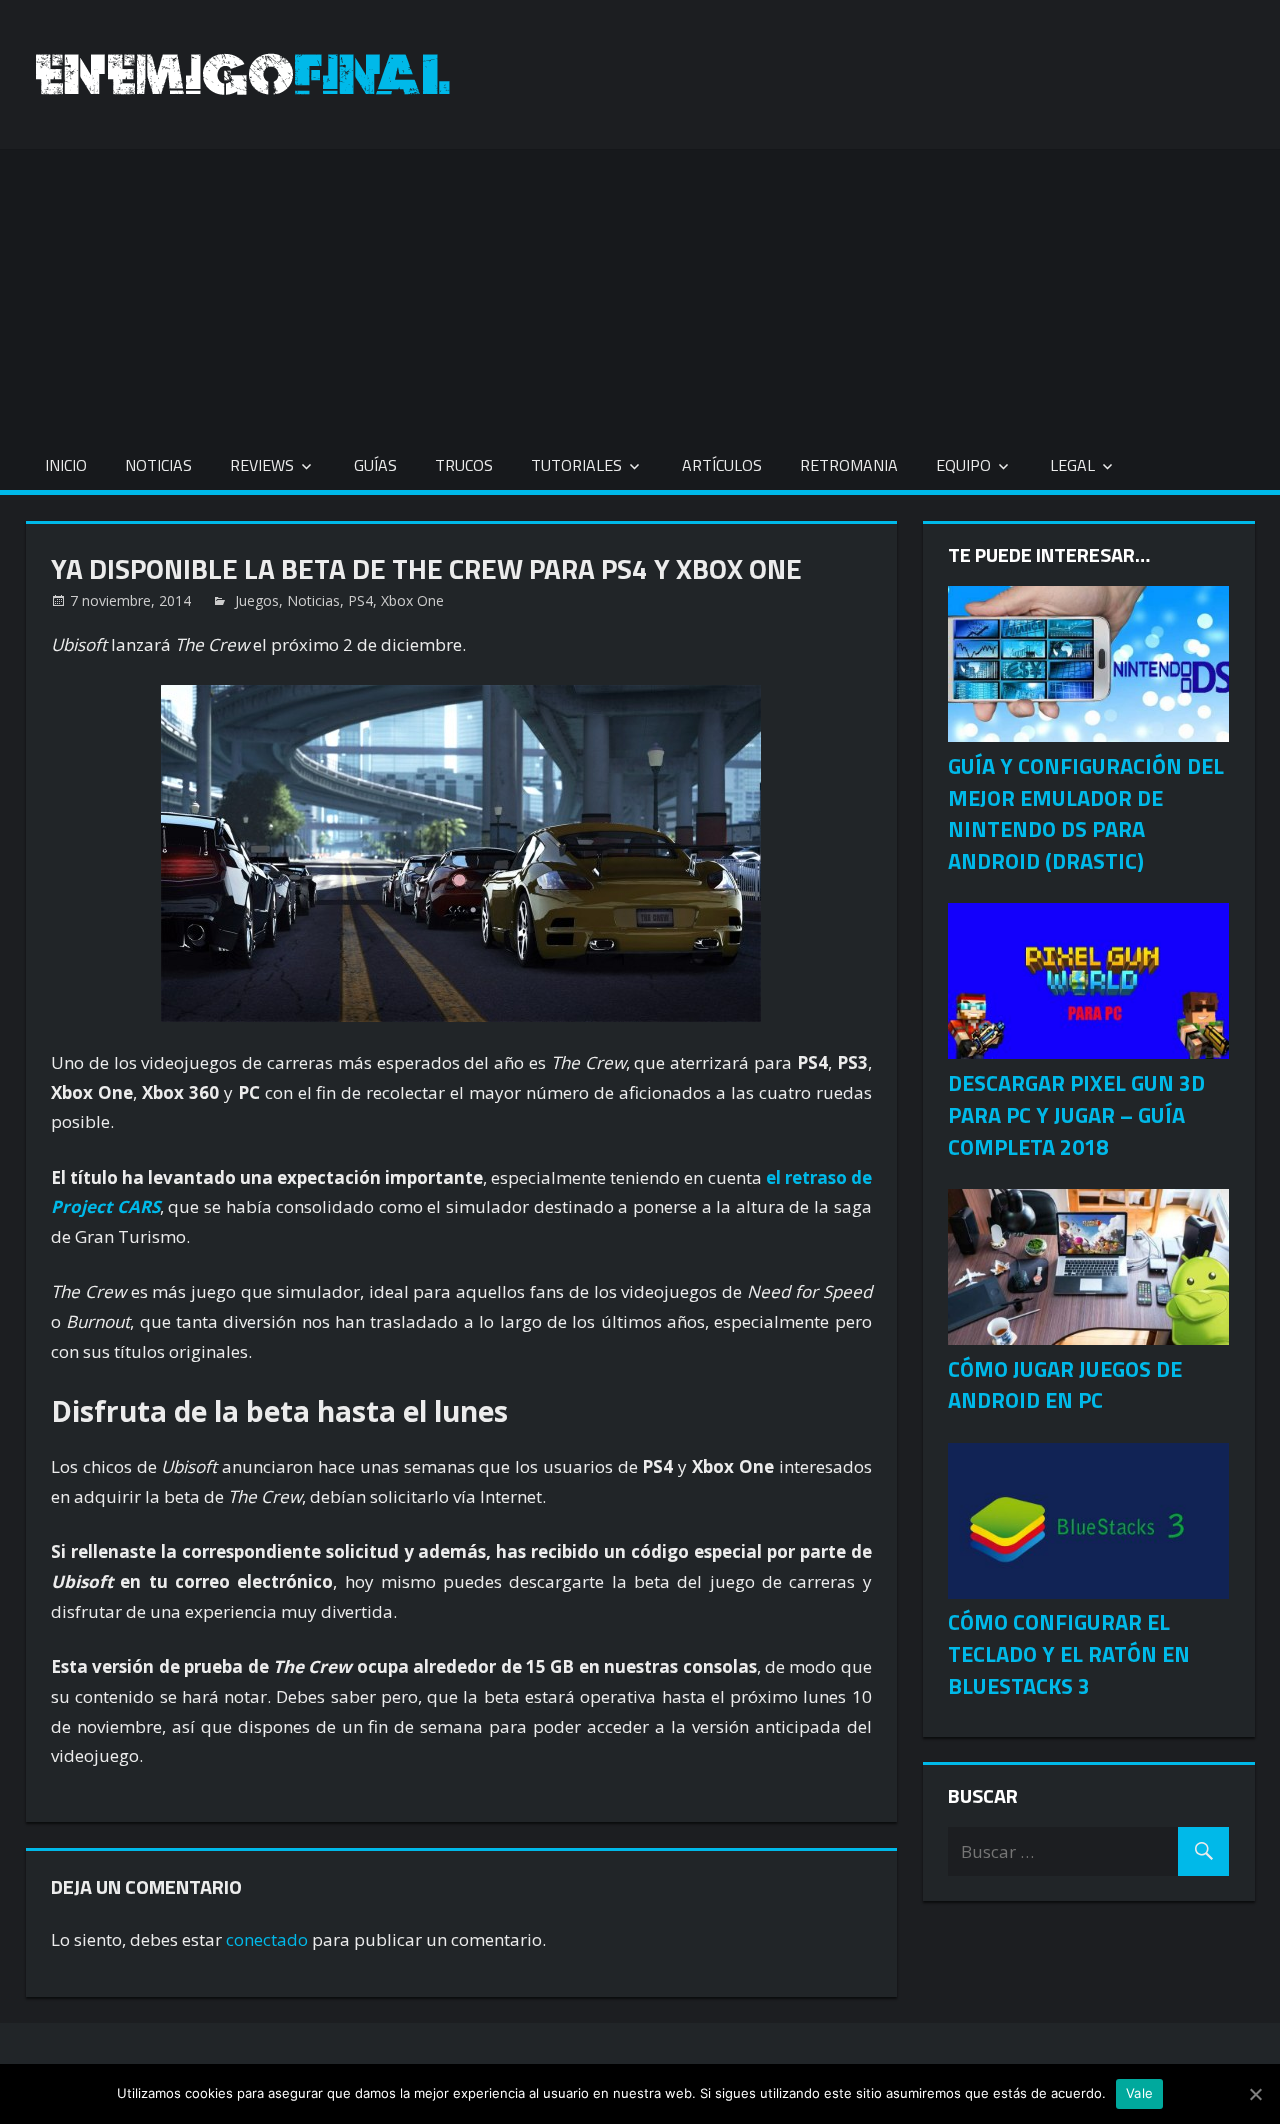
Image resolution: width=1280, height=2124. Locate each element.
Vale (1139, 2093)
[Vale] (1255, 2094)
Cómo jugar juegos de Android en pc (1065, 1385)
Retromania (849, 465)
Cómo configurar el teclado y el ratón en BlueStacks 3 (1069, 1654)
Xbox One (412, 600)
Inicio (66, 465)
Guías (375, 465)
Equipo (963, 465)
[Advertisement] (640, 289)
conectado (267, 1939)
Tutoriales (576, 465)
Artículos (722, 465)
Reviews (262, 465)
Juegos (257, 600)
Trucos (464, 465)
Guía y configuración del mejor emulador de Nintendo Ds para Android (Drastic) (1086, 813)
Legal (1072, 465)
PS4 (360, 600)
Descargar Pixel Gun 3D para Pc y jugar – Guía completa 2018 (1076, 1115)
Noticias (158, 465)
